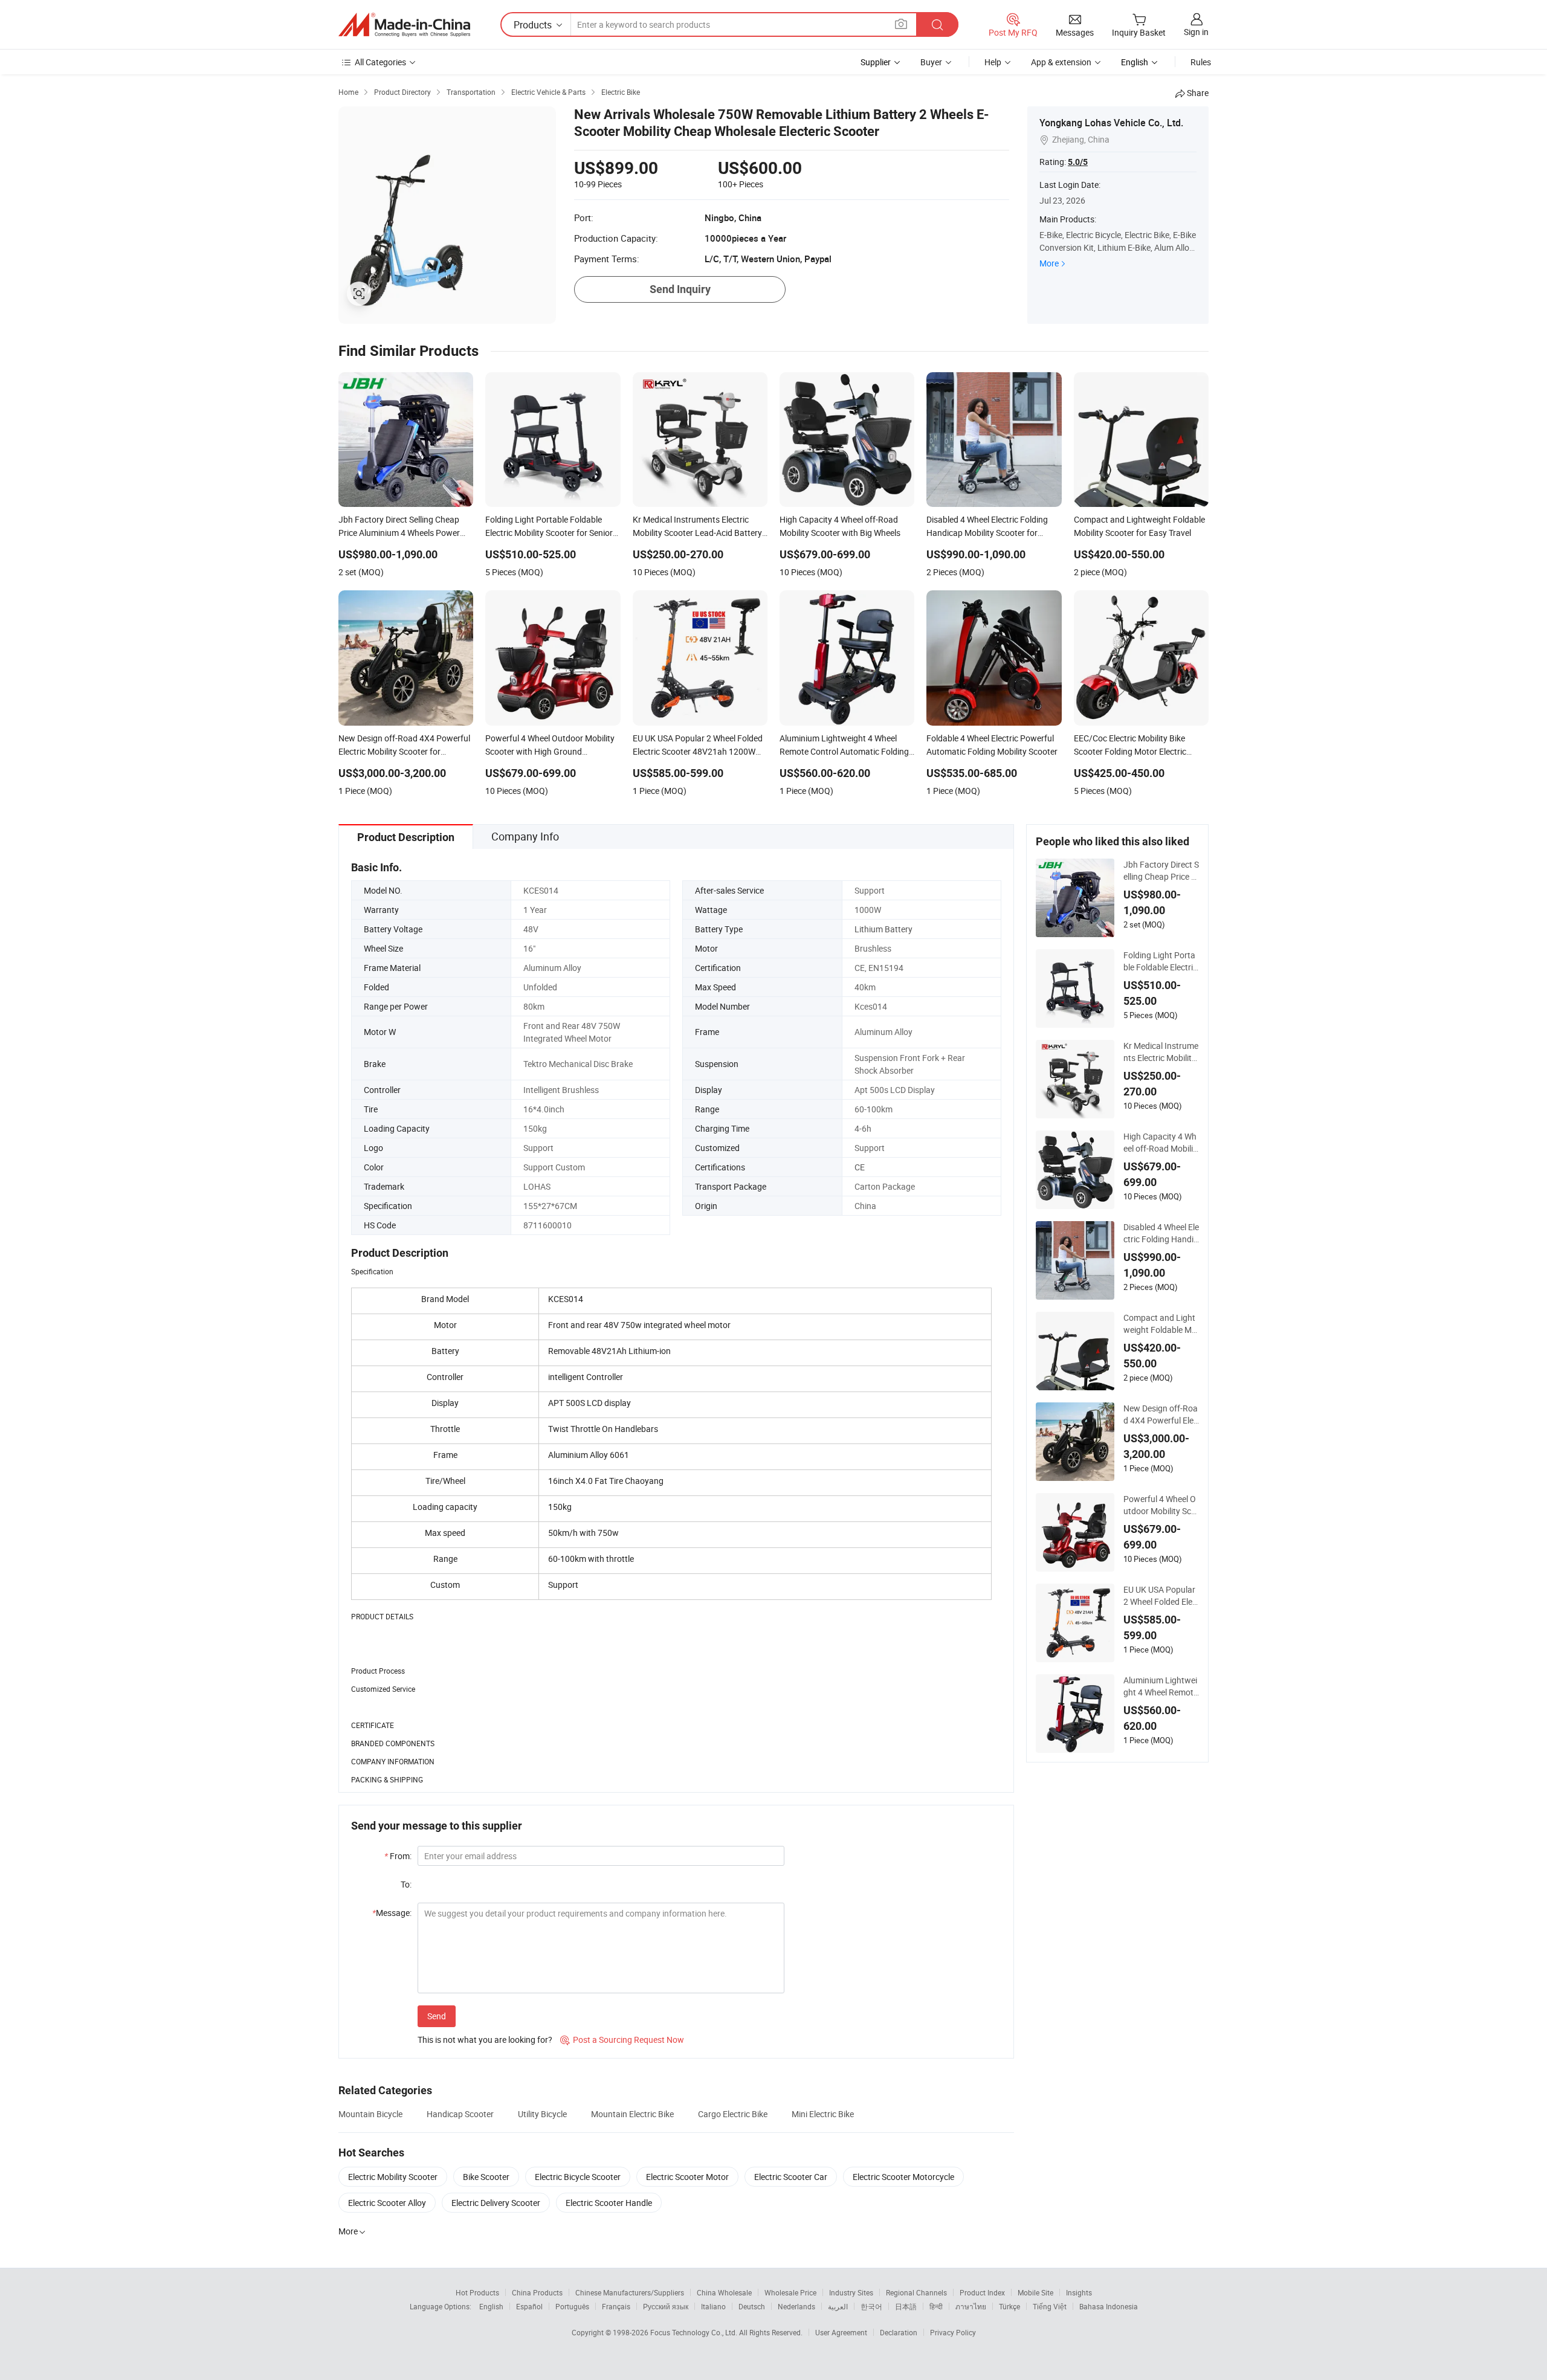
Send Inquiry (680, 289)
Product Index (982, 2292)
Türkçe (1009, 2306)
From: (398, 1856)
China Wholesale (724, 2292)
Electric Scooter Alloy (387, 2203)
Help (993, 62)
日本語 (906, 2306)
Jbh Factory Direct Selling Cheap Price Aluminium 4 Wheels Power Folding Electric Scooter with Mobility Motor (1161, 871)
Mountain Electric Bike (632, 2114)
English (491, 2306)
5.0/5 (1078, 162)
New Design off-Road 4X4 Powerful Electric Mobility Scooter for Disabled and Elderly (1161, 1414)
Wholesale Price (790, 2292)
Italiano (713, 2306)
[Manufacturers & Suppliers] (404, 25)
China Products (537, 2292)
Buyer (931, 62)
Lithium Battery (883, 929)
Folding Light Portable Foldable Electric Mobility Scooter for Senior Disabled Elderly (1161, 961)
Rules (1201, 62)
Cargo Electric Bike (733, 2114)
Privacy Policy (953, 2332)
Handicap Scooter (460, 2114)
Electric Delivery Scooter (496, 2203)
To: (406, 1884)
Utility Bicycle (542, 2114)
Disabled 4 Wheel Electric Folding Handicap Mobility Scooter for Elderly (1161, 1233)
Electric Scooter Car (791, 2177)
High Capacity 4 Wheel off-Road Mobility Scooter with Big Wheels (1160, 1143)
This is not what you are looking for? (485, 2040)
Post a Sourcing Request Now (622, 2040)
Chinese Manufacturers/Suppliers (630, 2292)
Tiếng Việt (1050, 2306)
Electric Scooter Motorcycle (903, 2177)
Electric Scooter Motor (687, 2177)
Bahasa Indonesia (1109, 2306)
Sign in (1196, 32)
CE (860, 1167)
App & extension (1061, 62)
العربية (838, 2306)
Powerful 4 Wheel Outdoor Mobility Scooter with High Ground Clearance (1160, 1505)
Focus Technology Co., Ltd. (695, 2332)
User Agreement (841, 2332)
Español (529, 2306)
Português (572, 2306)
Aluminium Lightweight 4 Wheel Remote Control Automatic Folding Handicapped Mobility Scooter (1161, 1686)
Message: (392, 1913)
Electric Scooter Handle (609, 2203)
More (1049, 263)
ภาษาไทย (971, 2306)
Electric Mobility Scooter (393, 2177)
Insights (1079, 2292)
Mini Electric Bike (823, 2114)
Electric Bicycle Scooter (578, 2177)
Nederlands (796, 2306)
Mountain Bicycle (370, 2114)
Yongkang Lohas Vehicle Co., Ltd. (1111, 123)
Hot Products (477, 2292)
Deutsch (752, 2306)
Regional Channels (916, 2292)
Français (616, 2306)
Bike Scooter (486, 2177)
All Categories (380, 62)
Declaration (899, 2332)
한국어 (871, 2306)
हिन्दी (936, 2306)
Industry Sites (851, 2292)
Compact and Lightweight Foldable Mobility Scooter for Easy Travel (1160, 1324)
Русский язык (666, 2306)
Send (437, 2016)
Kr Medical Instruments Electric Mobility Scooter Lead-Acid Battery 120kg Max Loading (1161, 1052)
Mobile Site (1035, 2292)
